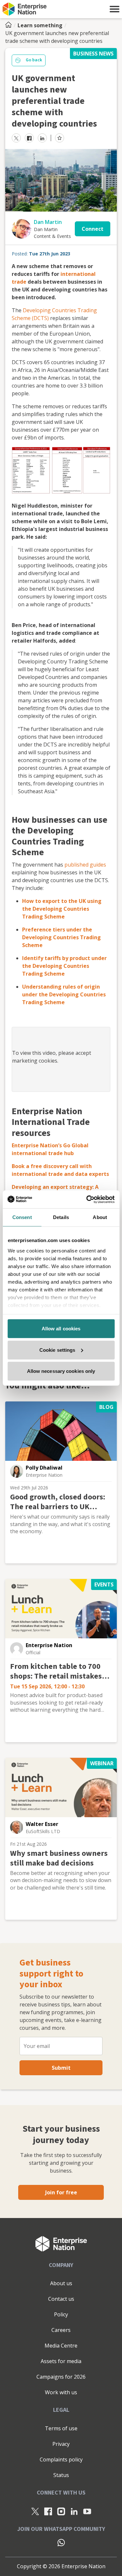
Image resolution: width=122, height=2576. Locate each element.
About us (61, 2283)
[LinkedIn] (74, 2511)
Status (61, 2475)
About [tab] (100, 1217)
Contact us (61, 2299)
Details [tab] (61, 1217)
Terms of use (61, 2428)
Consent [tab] (22, 1217)
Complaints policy (61, 2459)
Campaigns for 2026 (61, 2377)
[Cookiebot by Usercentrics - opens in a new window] (87, 1199)
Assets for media (61, 2361)
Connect (93, 229)
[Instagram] (61, 2511)
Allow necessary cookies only (61, 1371)
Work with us (61, 2392)
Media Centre (61, 2346)
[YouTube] (87, 2511)
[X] (35, 2511)
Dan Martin (48, 222)
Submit (61, 2068)
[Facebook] (48, 2511)
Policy (61, 2314)
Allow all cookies (61, 1329)
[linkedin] (42, 138)
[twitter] (16, 138)
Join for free (61, 2192)
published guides (85, 865)
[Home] (10, 25)
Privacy (61, 2444)
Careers (61, 2330)
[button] (115, 9)
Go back (34, 60)
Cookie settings (57, 1350)
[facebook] (29, 138)
